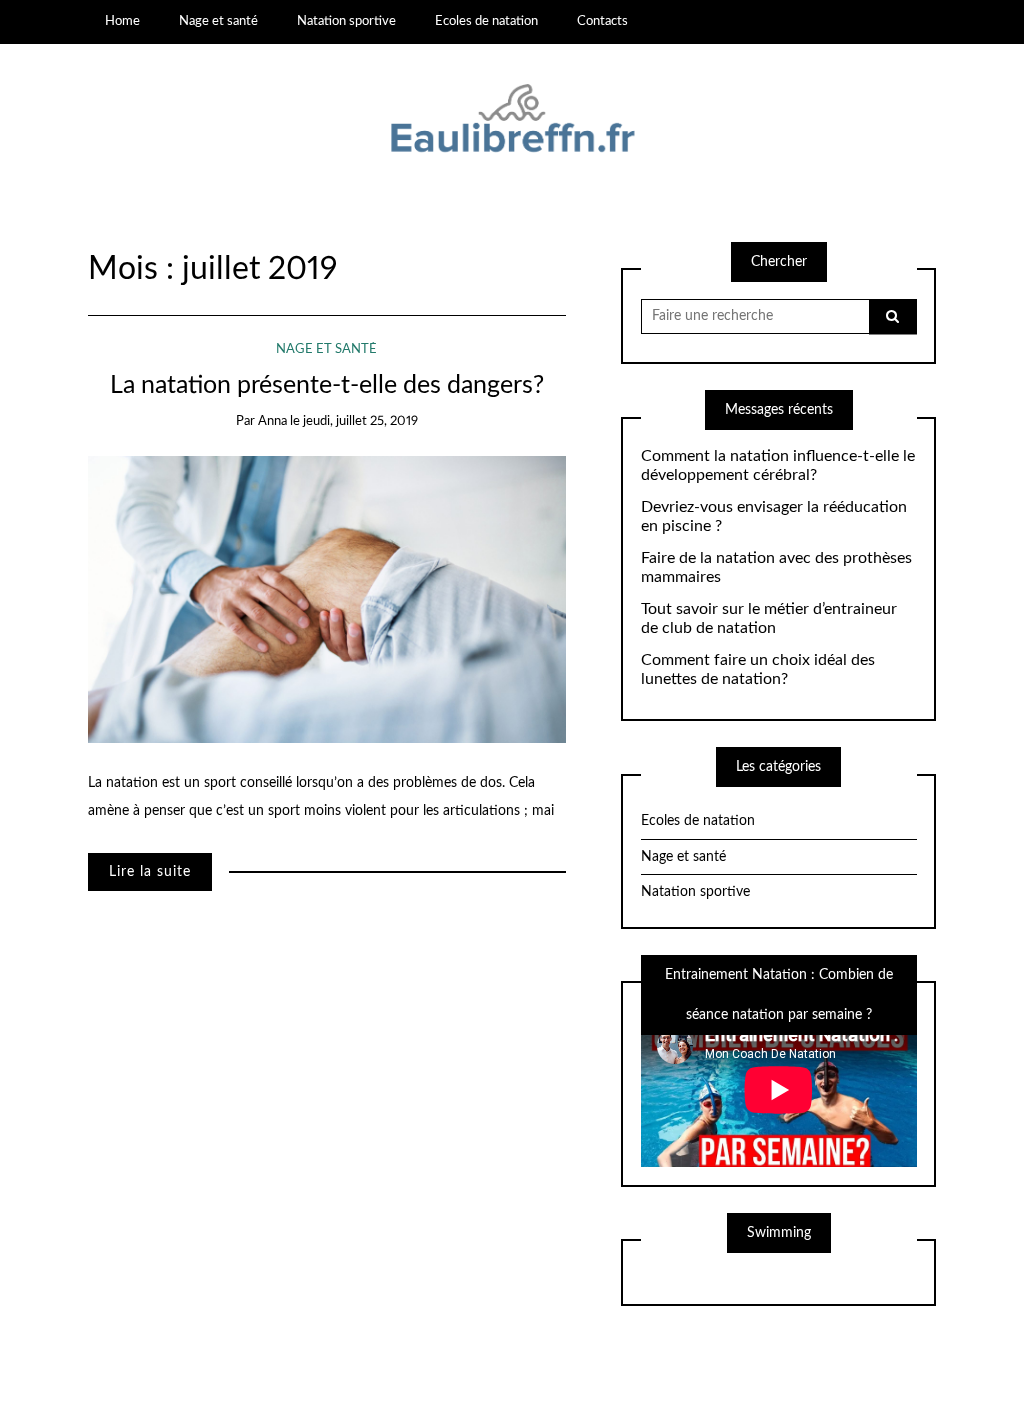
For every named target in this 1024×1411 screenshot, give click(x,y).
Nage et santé (218, 21)
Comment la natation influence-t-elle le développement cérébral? (778, 465)
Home (122, 21)
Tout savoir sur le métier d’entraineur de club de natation (769, 618)
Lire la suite (150, 872)
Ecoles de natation (486, 21)
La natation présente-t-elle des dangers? (327, 385)
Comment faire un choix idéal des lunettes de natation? (758, 669)
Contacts (602, 21)
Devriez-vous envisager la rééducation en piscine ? (774, 516)
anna (272, 421)
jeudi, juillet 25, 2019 (360, 421)
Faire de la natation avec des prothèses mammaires (776, 567)
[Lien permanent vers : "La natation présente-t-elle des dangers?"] (327, 599)
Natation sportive (346, 21)
